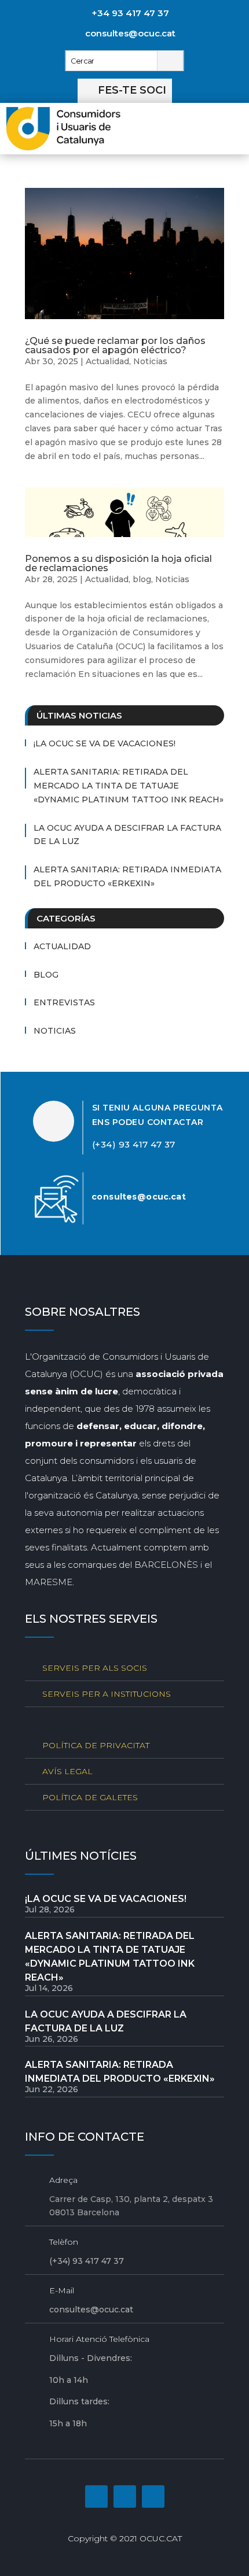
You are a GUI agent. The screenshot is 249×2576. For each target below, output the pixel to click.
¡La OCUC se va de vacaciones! (105, 743)
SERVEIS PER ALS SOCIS (95, 1668)
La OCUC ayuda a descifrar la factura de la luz (127, 835)
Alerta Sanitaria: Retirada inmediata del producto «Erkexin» (127, 876)
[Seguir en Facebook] (96, 2497)
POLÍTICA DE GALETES (90, 1797)
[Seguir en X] (153, 2497)
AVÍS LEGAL (67, 1771)
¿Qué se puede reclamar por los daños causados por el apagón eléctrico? (115, 345)
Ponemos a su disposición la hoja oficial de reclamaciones (118, 563)
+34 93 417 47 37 (130, 13)
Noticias (150, 361)
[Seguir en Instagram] (125, 2497)
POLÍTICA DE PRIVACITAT (96, 1745)
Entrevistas (64, 1002)
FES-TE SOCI (132, 90)
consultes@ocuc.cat (130, 33)
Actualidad (107, 361)
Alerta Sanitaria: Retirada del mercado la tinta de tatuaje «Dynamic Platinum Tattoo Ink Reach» (129, 786)
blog (142, 579)
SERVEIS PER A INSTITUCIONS (107, 1694)
